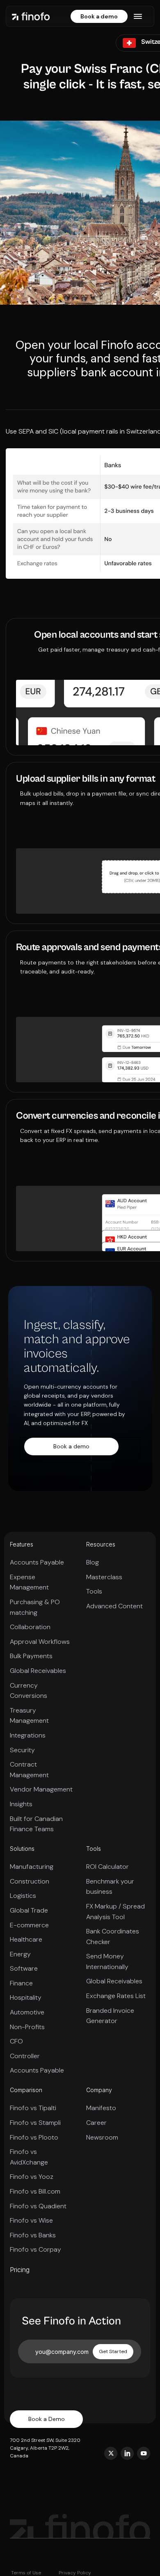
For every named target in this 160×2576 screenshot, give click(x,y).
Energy (20, 1954)
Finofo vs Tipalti (33, 2108)
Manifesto (101, 2108)
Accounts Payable (37, 1562)
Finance (21, 1983)
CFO (16, 2041)
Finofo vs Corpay (35, 2249)
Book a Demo (47, 2419)
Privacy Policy (75, 2573)
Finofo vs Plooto (34, 2137)
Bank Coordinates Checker (113, 1936)
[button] (138, 16)
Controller (25, 2056)
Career (96, 2123)
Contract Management (29, 1770)
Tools (94, 1591)
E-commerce (29, 1925)
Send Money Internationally (107, 1961)
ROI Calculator (107, 1867)
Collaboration (30, 1627)
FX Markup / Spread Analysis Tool (115, 1912)
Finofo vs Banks (33, 2235)
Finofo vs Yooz (32, 2177)
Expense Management (29, 1582)
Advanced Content (114, 1606)
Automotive (27, 2012)
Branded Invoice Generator (110, 2016)
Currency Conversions (29, 1691)
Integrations (28, 1735)
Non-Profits (27, 2027)
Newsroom (102, 2137)
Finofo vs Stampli (35, 2123)
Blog (93, 1562)
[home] (31, 16)
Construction (30, 1881)
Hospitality (26, 1997)
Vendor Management (41, 1789)
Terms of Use (26, 2573)
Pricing (20, 2270)
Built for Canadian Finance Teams (36, 1824)
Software (24, 1968)
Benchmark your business (110, 1887)
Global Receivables (38, 1671)
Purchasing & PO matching (35, 1607)
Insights (21, 1804)
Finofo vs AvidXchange (29, 2157)
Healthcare (26, 1939)
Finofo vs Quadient (38, 2206)
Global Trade (29, 1910)
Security (22, 1750)
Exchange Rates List (116, 1996)
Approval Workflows (40, 1642)
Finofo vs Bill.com (35, 2191)
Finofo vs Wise (31, 2220)
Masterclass (104, 1577)
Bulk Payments (31, 1656)
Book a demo (99, 16)
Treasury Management (29, 1716)
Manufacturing (32, 1867)
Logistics (23, 1896)
